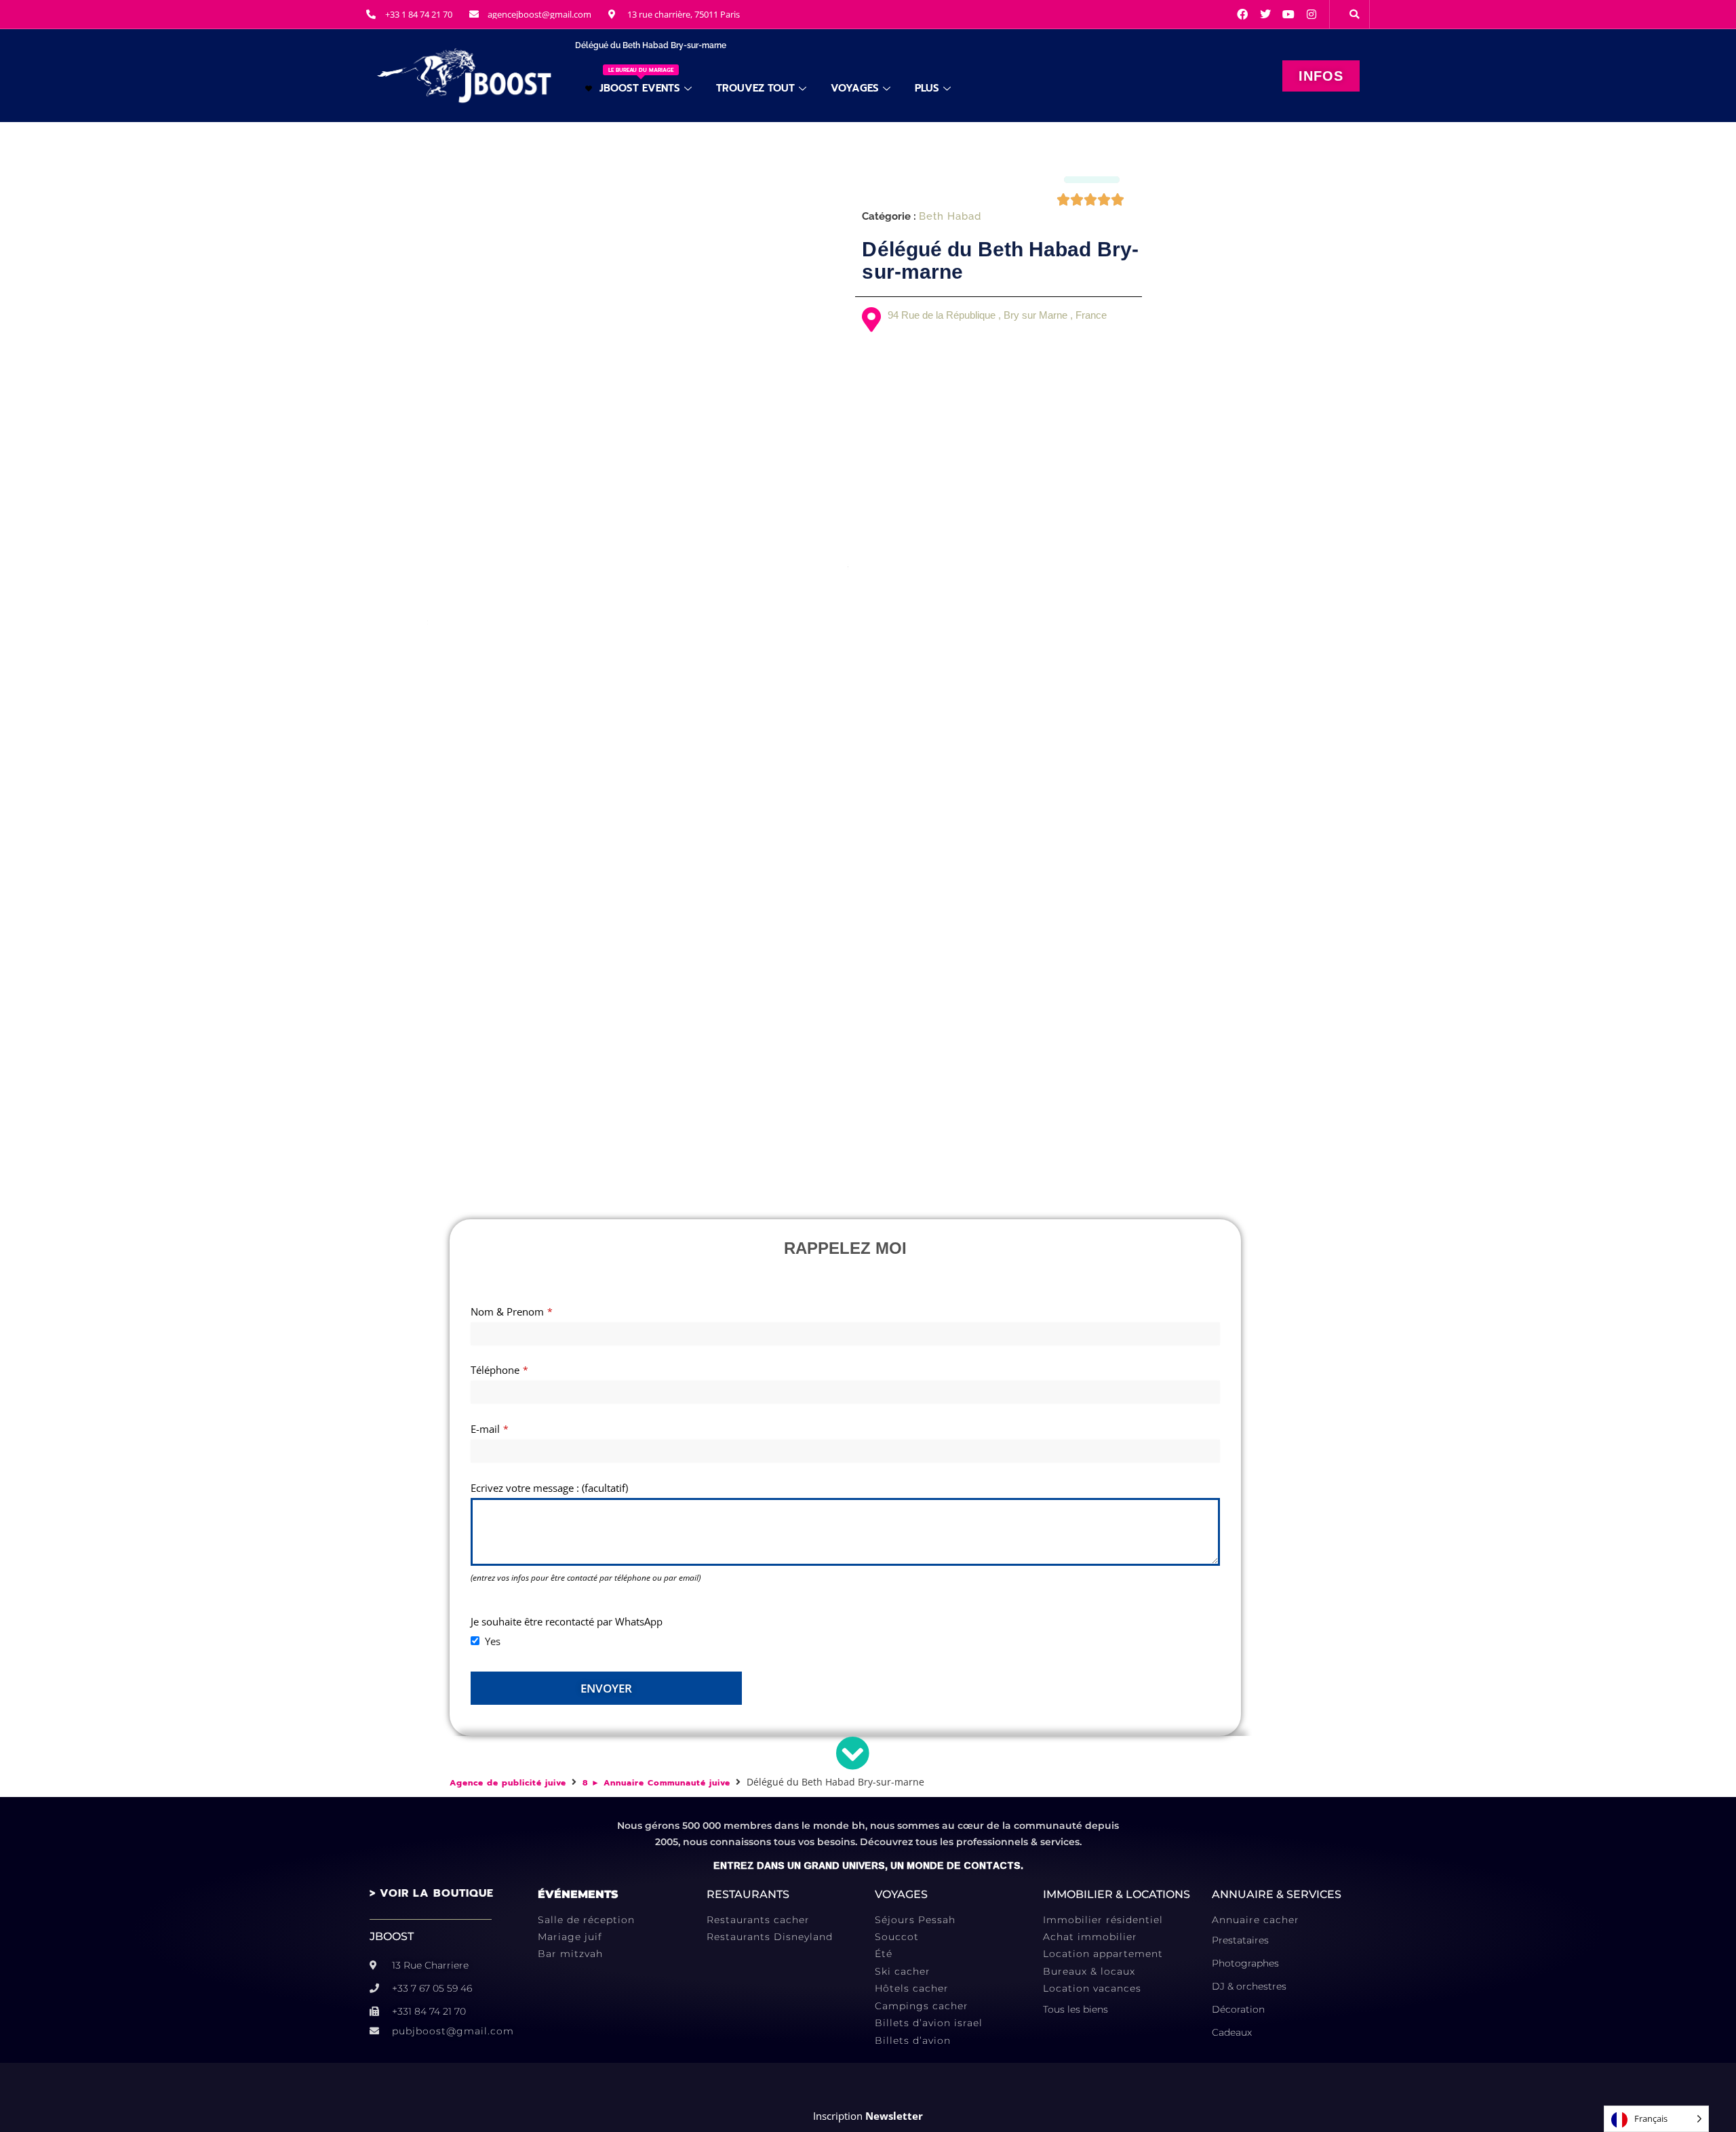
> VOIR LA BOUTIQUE (432, 1893)
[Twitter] (1265, 14)
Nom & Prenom (512, 1311)
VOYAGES (855, 88)
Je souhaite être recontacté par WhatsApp (567, 1621)
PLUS (927, 88)
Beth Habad (950, 217)
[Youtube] (1288, 14)
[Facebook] (1242, 14)
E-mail (490, 1429)
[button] (1354, 14)
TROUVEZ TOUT (755, 88)
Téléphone (499, 1370)
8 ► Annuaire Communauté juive (656, 1783)
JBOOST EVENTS (640, 81)
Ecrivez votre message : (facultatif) (549, 1488)
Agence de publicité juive (508, 1783)
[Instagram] (1311, 14)
